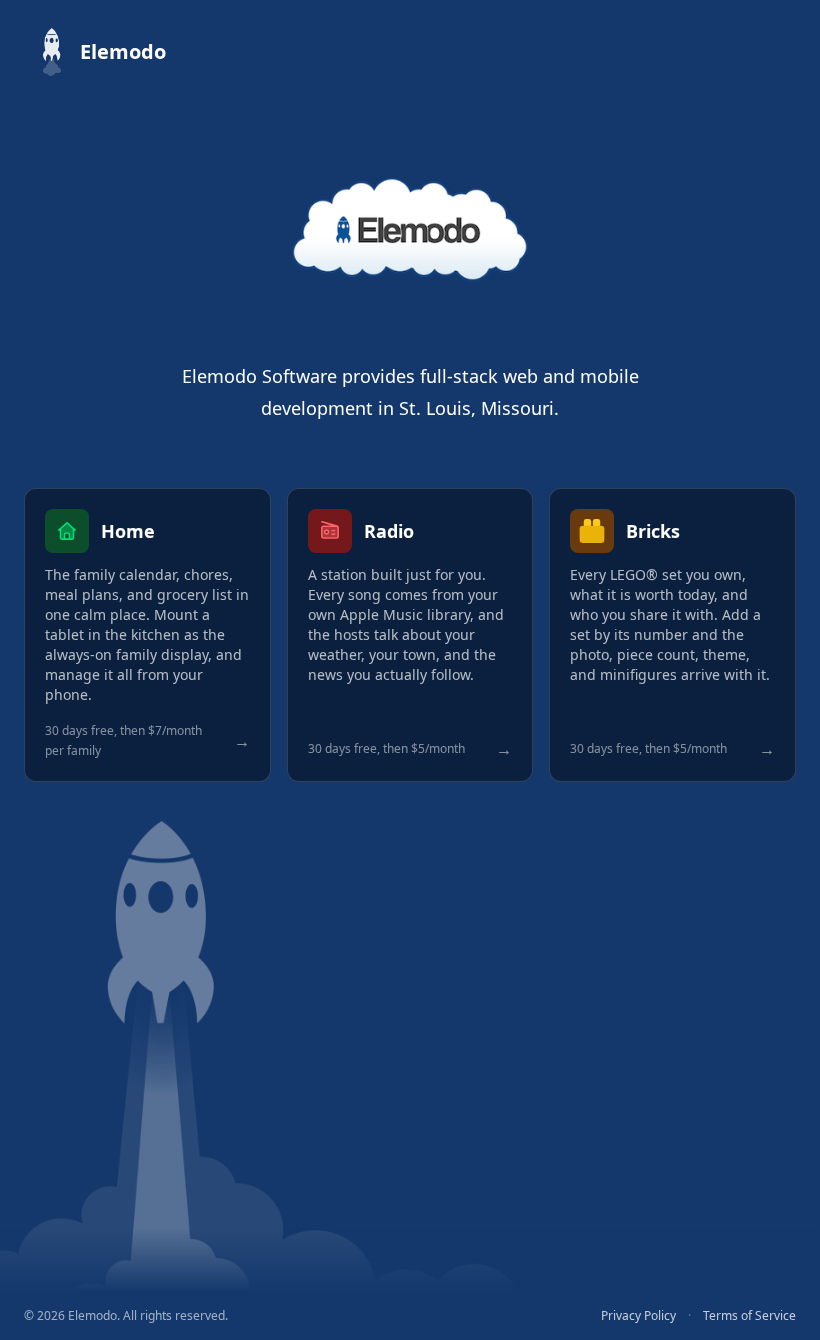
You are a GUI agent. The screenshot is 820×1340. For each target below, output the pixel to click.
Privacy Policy (638, 1316)
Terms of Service (749, 1316)
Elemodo (123, 52)
